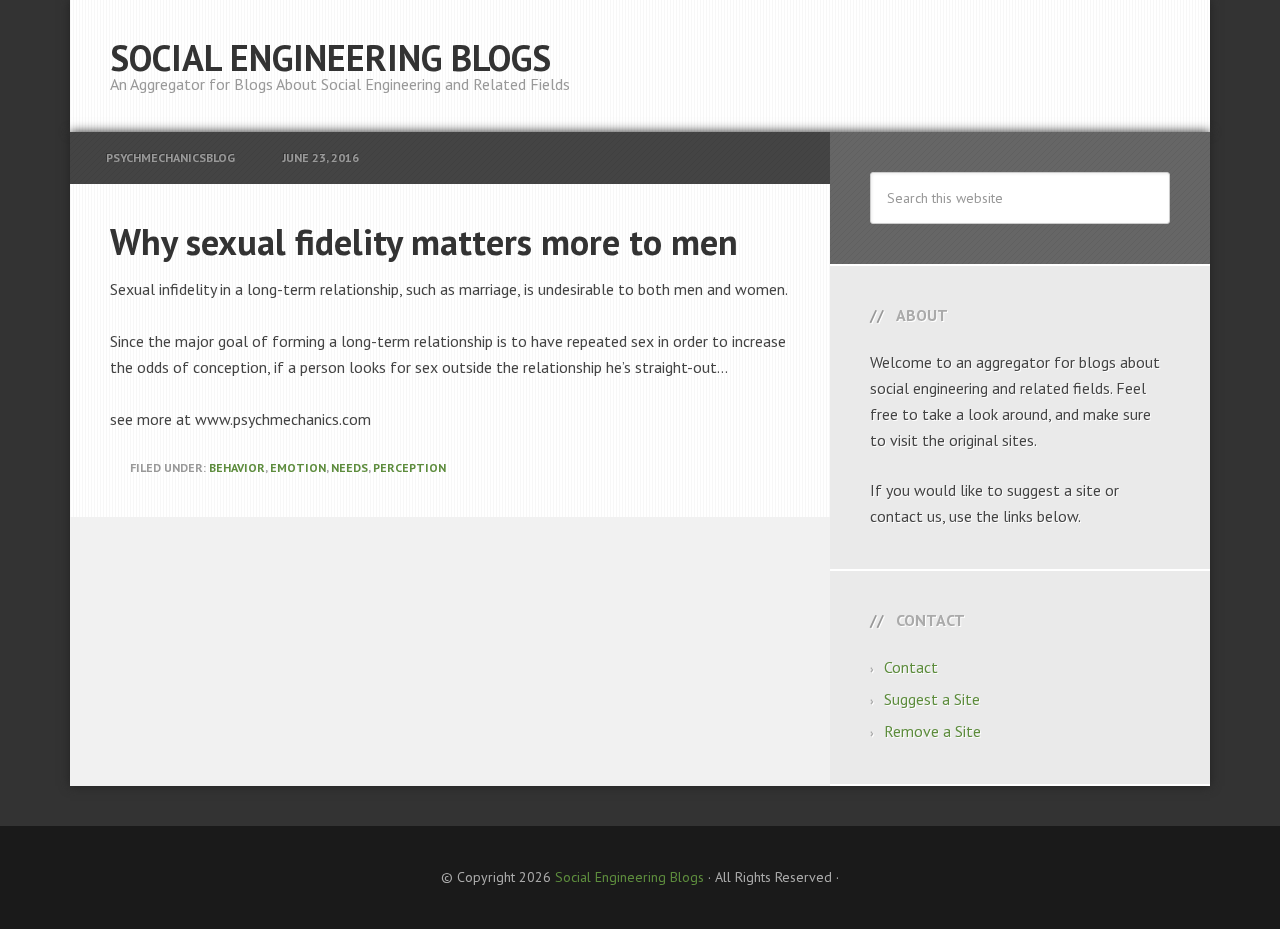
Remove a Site (932, 731)
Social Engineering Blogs (330, 57)
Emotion (298, 467)
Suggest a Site (932, 699)
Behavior (237, 467)
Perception (409, 467)
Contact (911, 667)
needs (349, 467)
